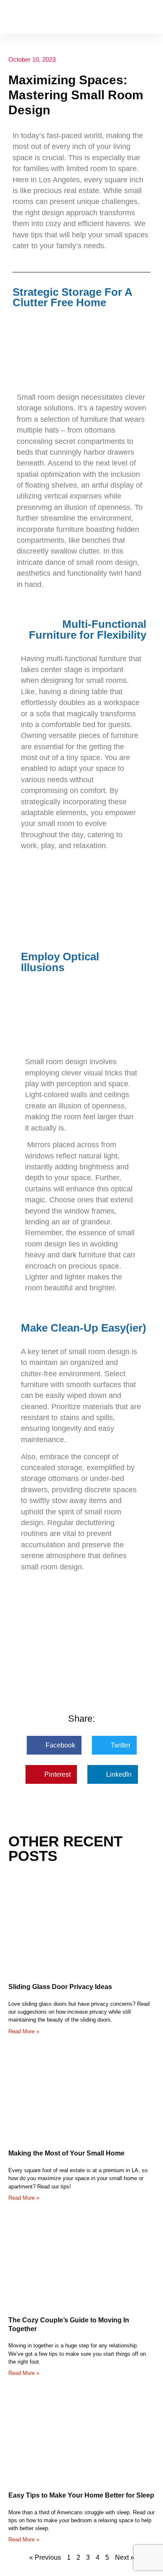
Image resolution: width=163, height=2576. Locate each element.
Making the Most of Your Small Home (66, 2153)
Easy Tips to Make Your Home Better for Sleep (81, 2495)
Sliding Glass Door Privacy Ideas (60, 1987)
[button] (149, 17)
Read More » (24, 2031)
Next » (125, 2557)
